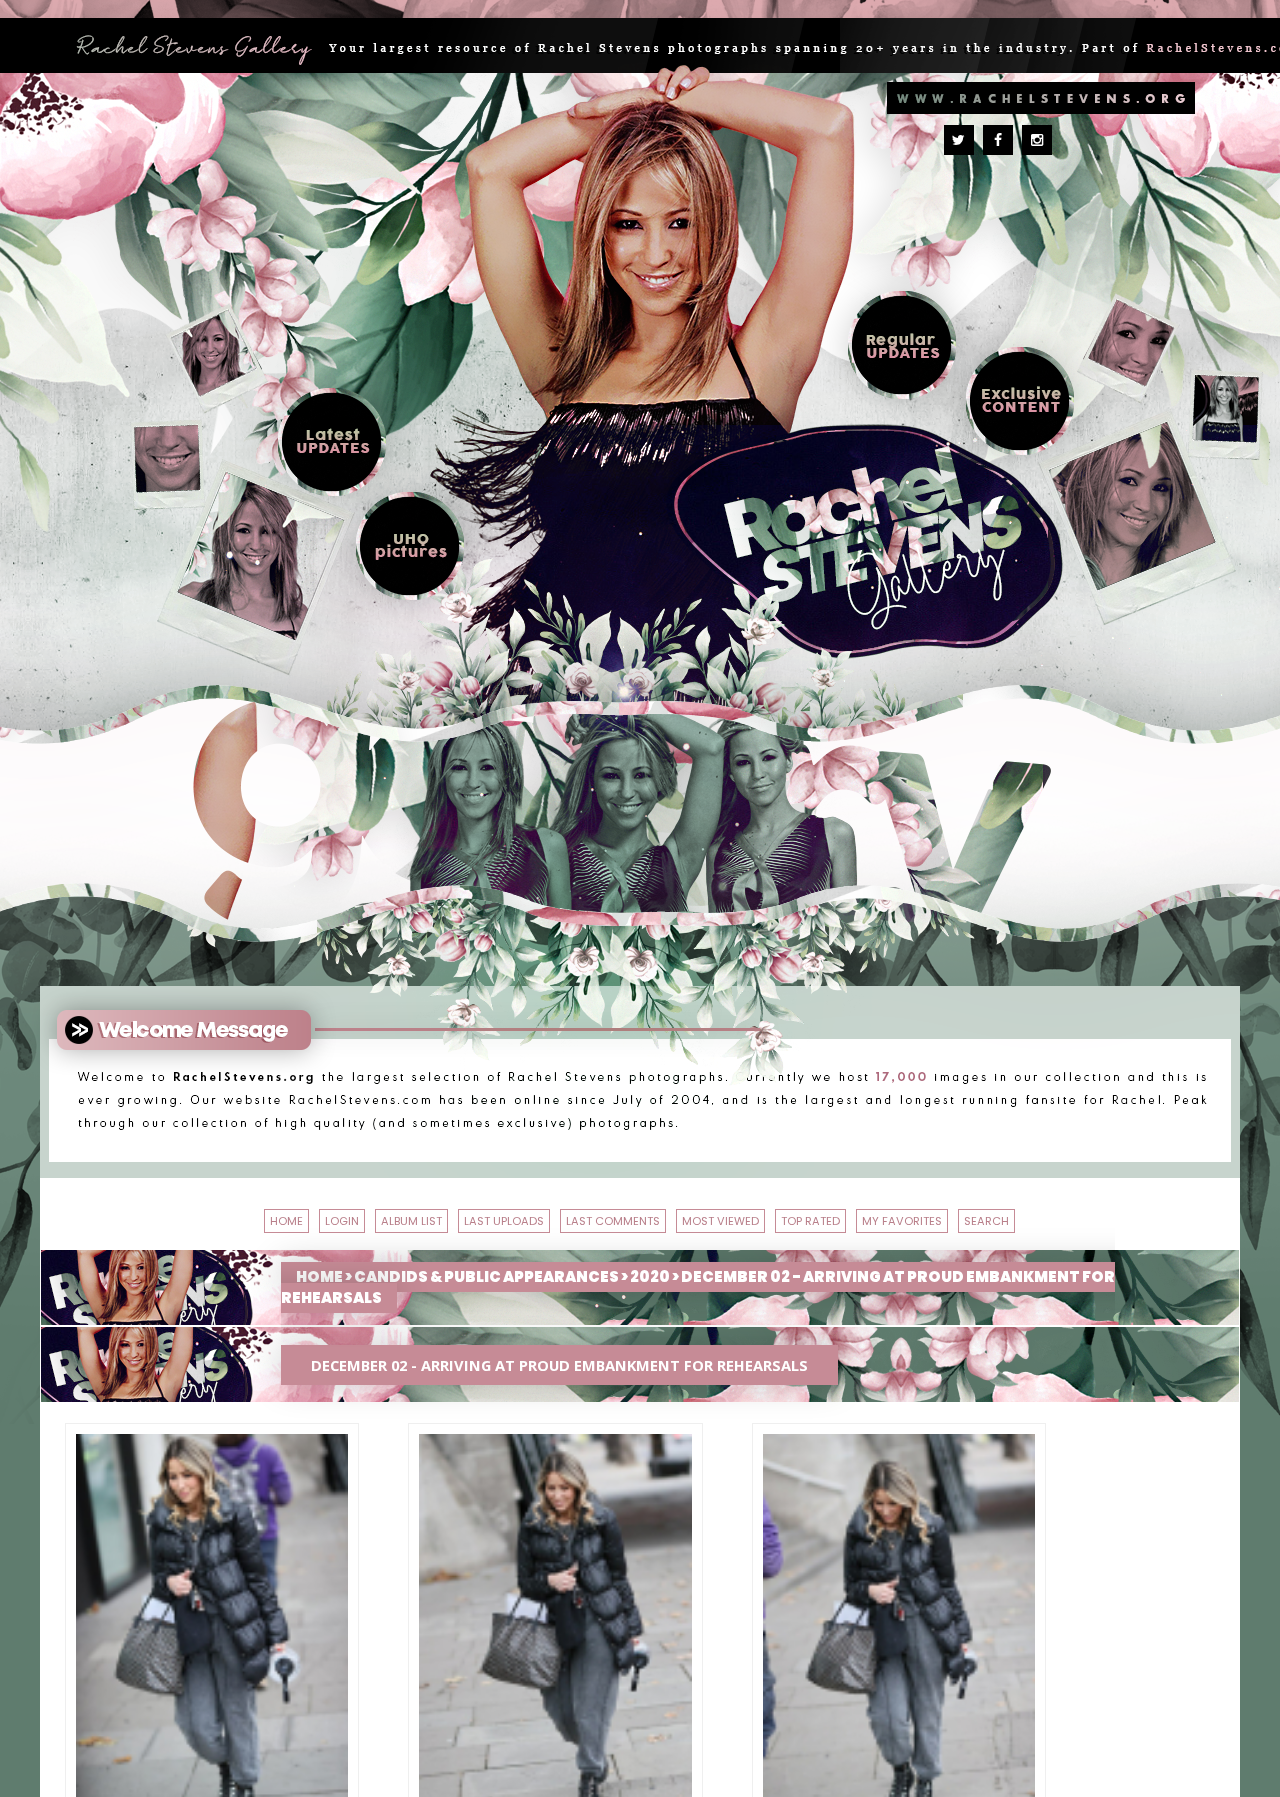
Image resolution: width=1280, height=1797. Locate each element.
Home (123, 1216)
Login (216, 1216)
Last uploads (510, 1216)
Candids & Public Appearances (486, 1332)
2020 (650, 1332)
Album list (339, 1216)
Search (708, 1264)
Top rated (1077, 1216)
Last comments (714, 1216)
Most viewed (913, 1216)
